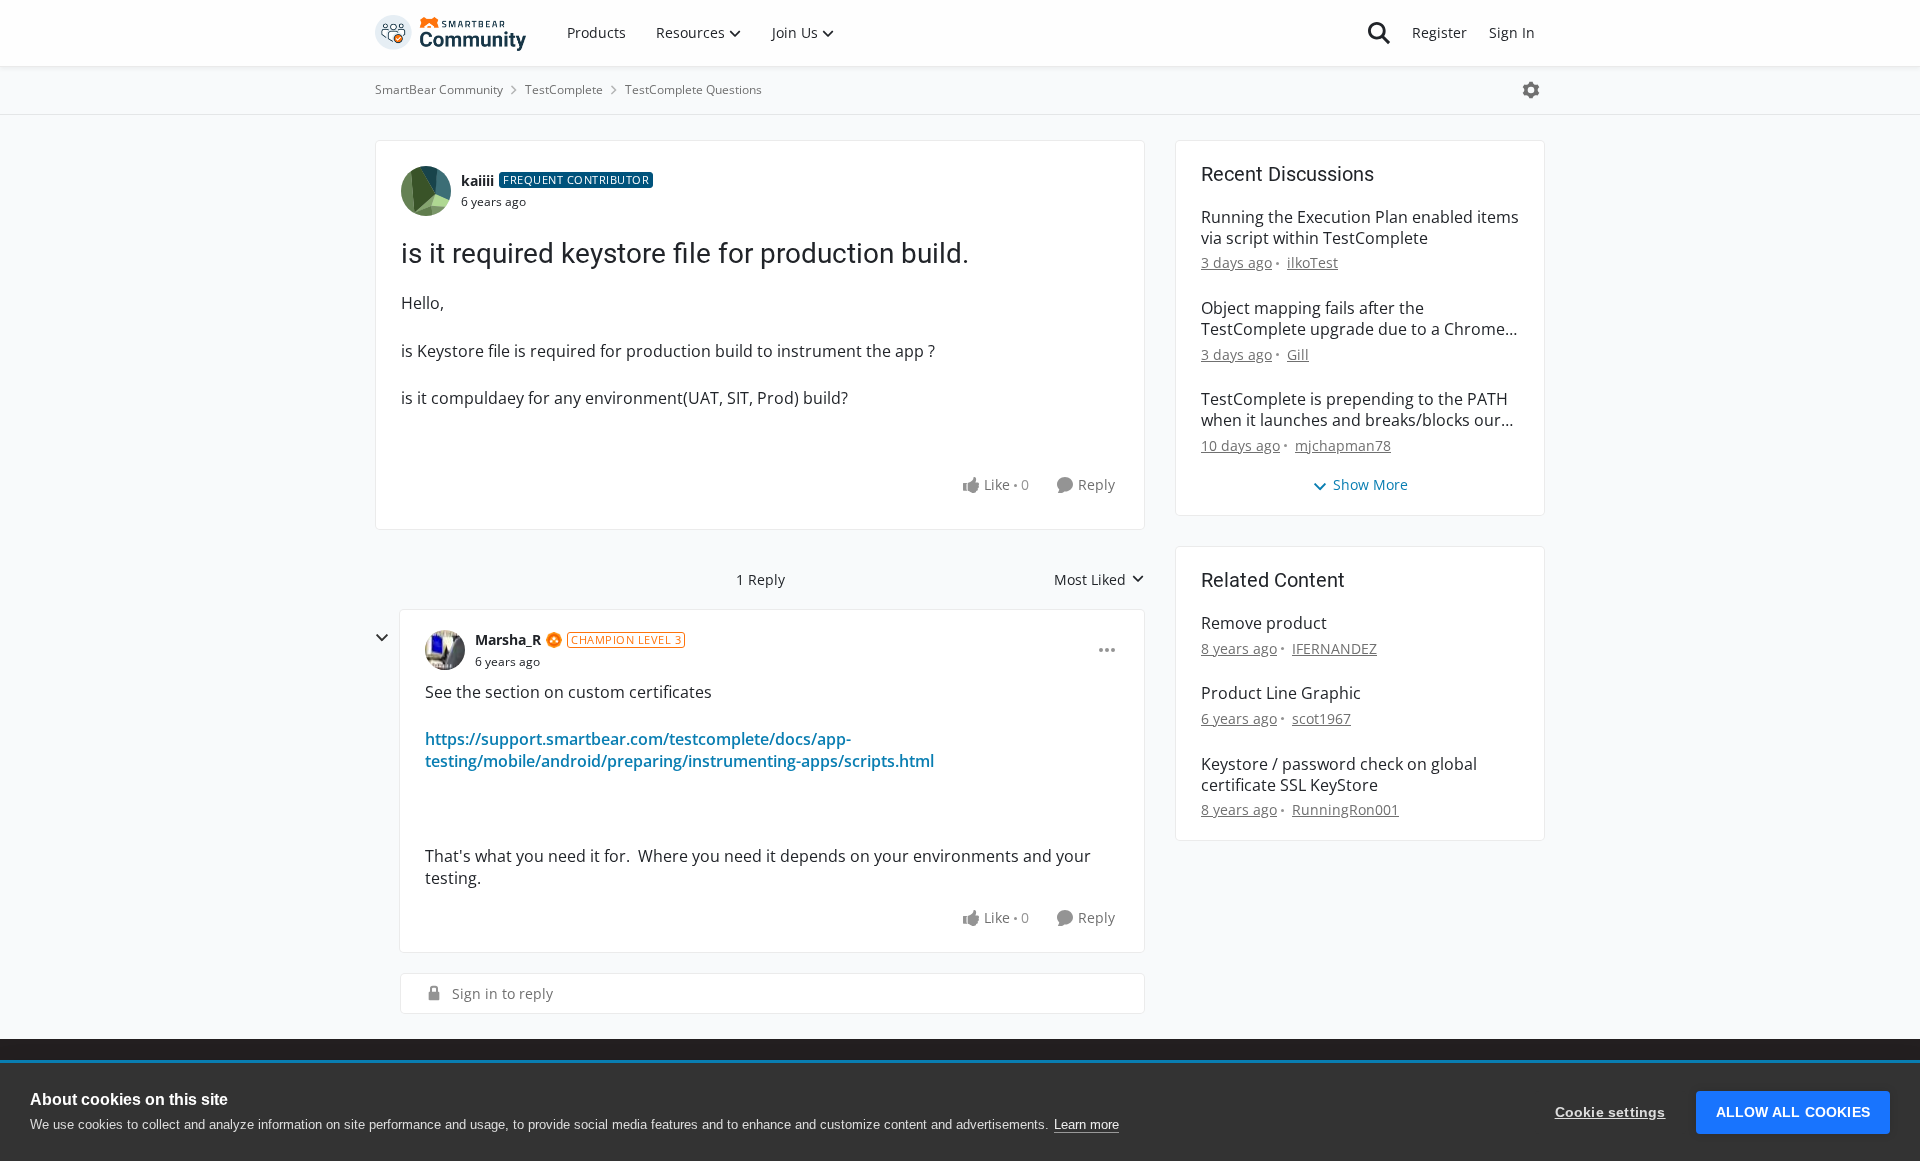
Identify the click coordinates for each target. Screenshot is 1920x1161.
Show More (1370, 484)
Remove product (1264, 623)
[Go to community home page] (451, 33)
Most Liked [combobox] (1099, 580)
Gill (1298, 354)
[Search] (1379, 33)
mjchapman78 (1343, 445)
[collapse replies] (382, 638)
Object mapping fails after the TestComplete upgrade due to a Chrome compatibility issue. (1353, 319)
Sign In (1512, 32)
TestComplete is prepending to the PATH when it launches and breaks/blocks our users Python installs (1354, 410)
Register (1439, 32)
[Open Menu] (1531, 90)
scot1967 (1321, 718)
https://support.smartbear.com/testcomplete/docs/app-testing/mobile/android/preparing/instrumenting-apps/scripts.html (679, 750)
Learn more (1086, 1124)
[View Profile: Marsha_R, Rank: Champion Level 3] (445, 650)
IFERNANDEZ (1334, 648)
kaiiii (477, 180)
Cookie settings (1610, 1112)
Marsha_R (508, 639)
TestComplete (564, 89)
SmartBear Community (439, 89)
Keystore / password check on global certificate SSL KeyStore (1339, 775)
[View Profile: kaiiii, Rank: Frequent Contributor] (426, 191)
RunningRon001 (1345, 809)
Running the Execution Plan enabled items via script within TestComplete (1360, 228)
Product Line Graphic (1281, 693)
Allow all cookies (1793, 1112)
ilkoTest (1312, 262)
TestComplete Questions (693, 89)
